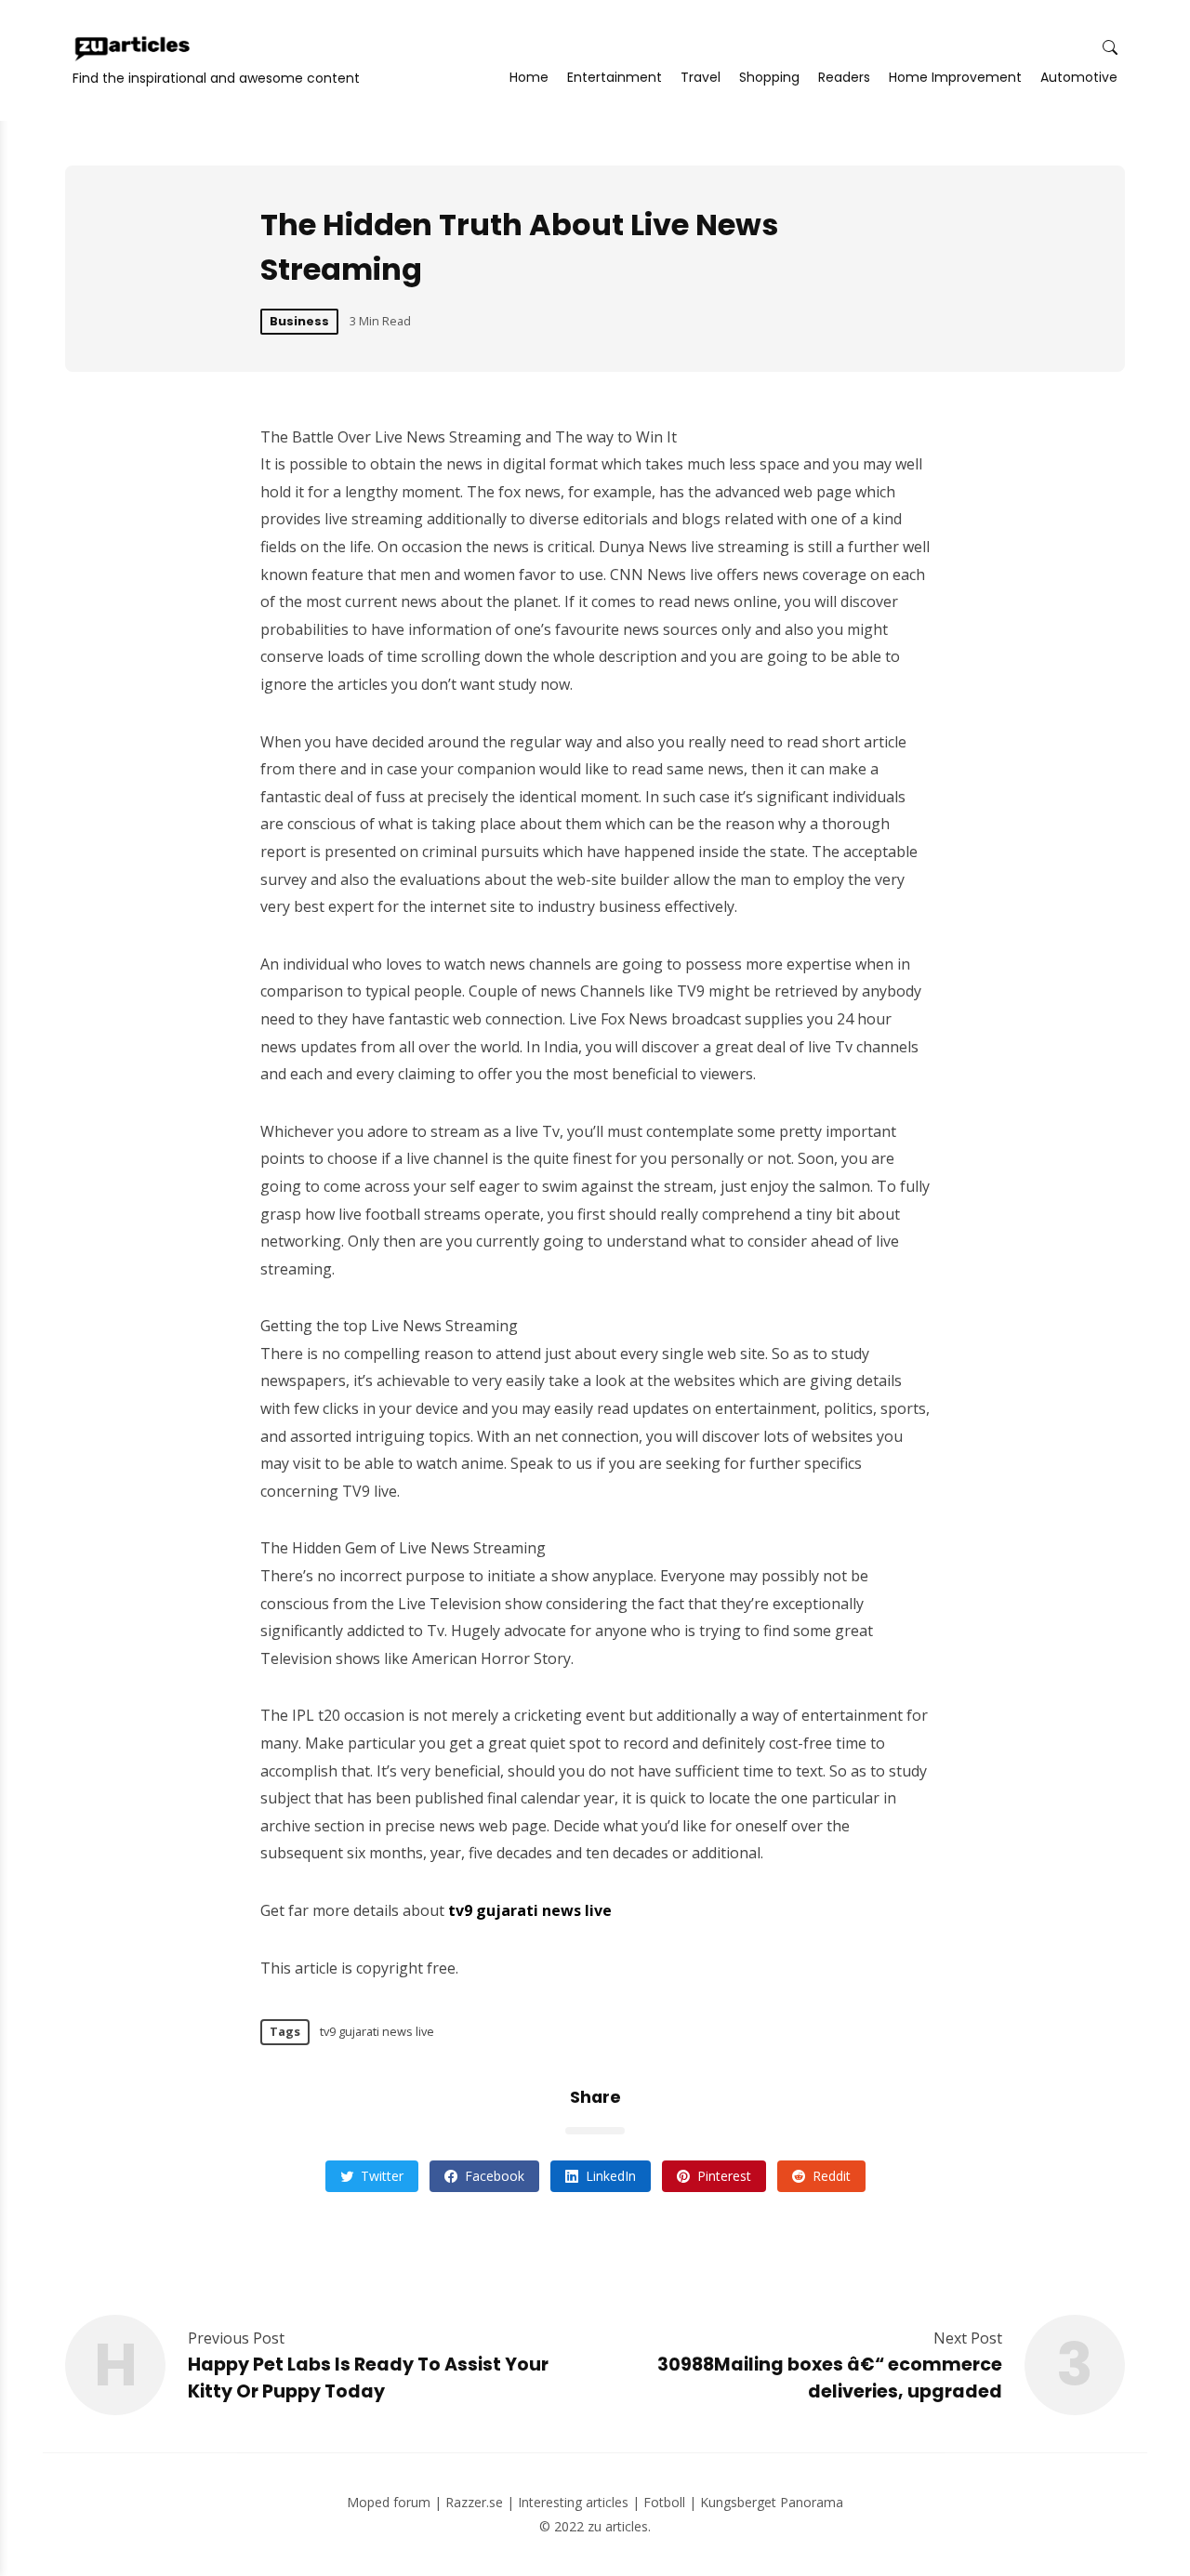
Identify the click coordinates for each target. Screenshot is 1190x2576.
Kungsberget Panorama (772, 2502)
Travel (701, 77)
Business (299, 321)
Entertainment (615, 77)
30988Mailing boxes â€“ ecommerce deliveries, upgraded (830, 2378)
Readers (844, 77)
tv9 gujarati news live (377, 2031)
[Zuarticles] (134, 48)
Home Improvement (955, 77)
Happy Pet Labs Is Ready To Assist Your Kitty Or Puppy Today (368, 2378)
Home (529, 77)
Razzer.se (474, 2502)
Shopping (769, 77)
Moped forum (389, 2502)
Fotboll (664, 2502)
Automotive (1079, 77)
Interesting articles (573, 2502)
